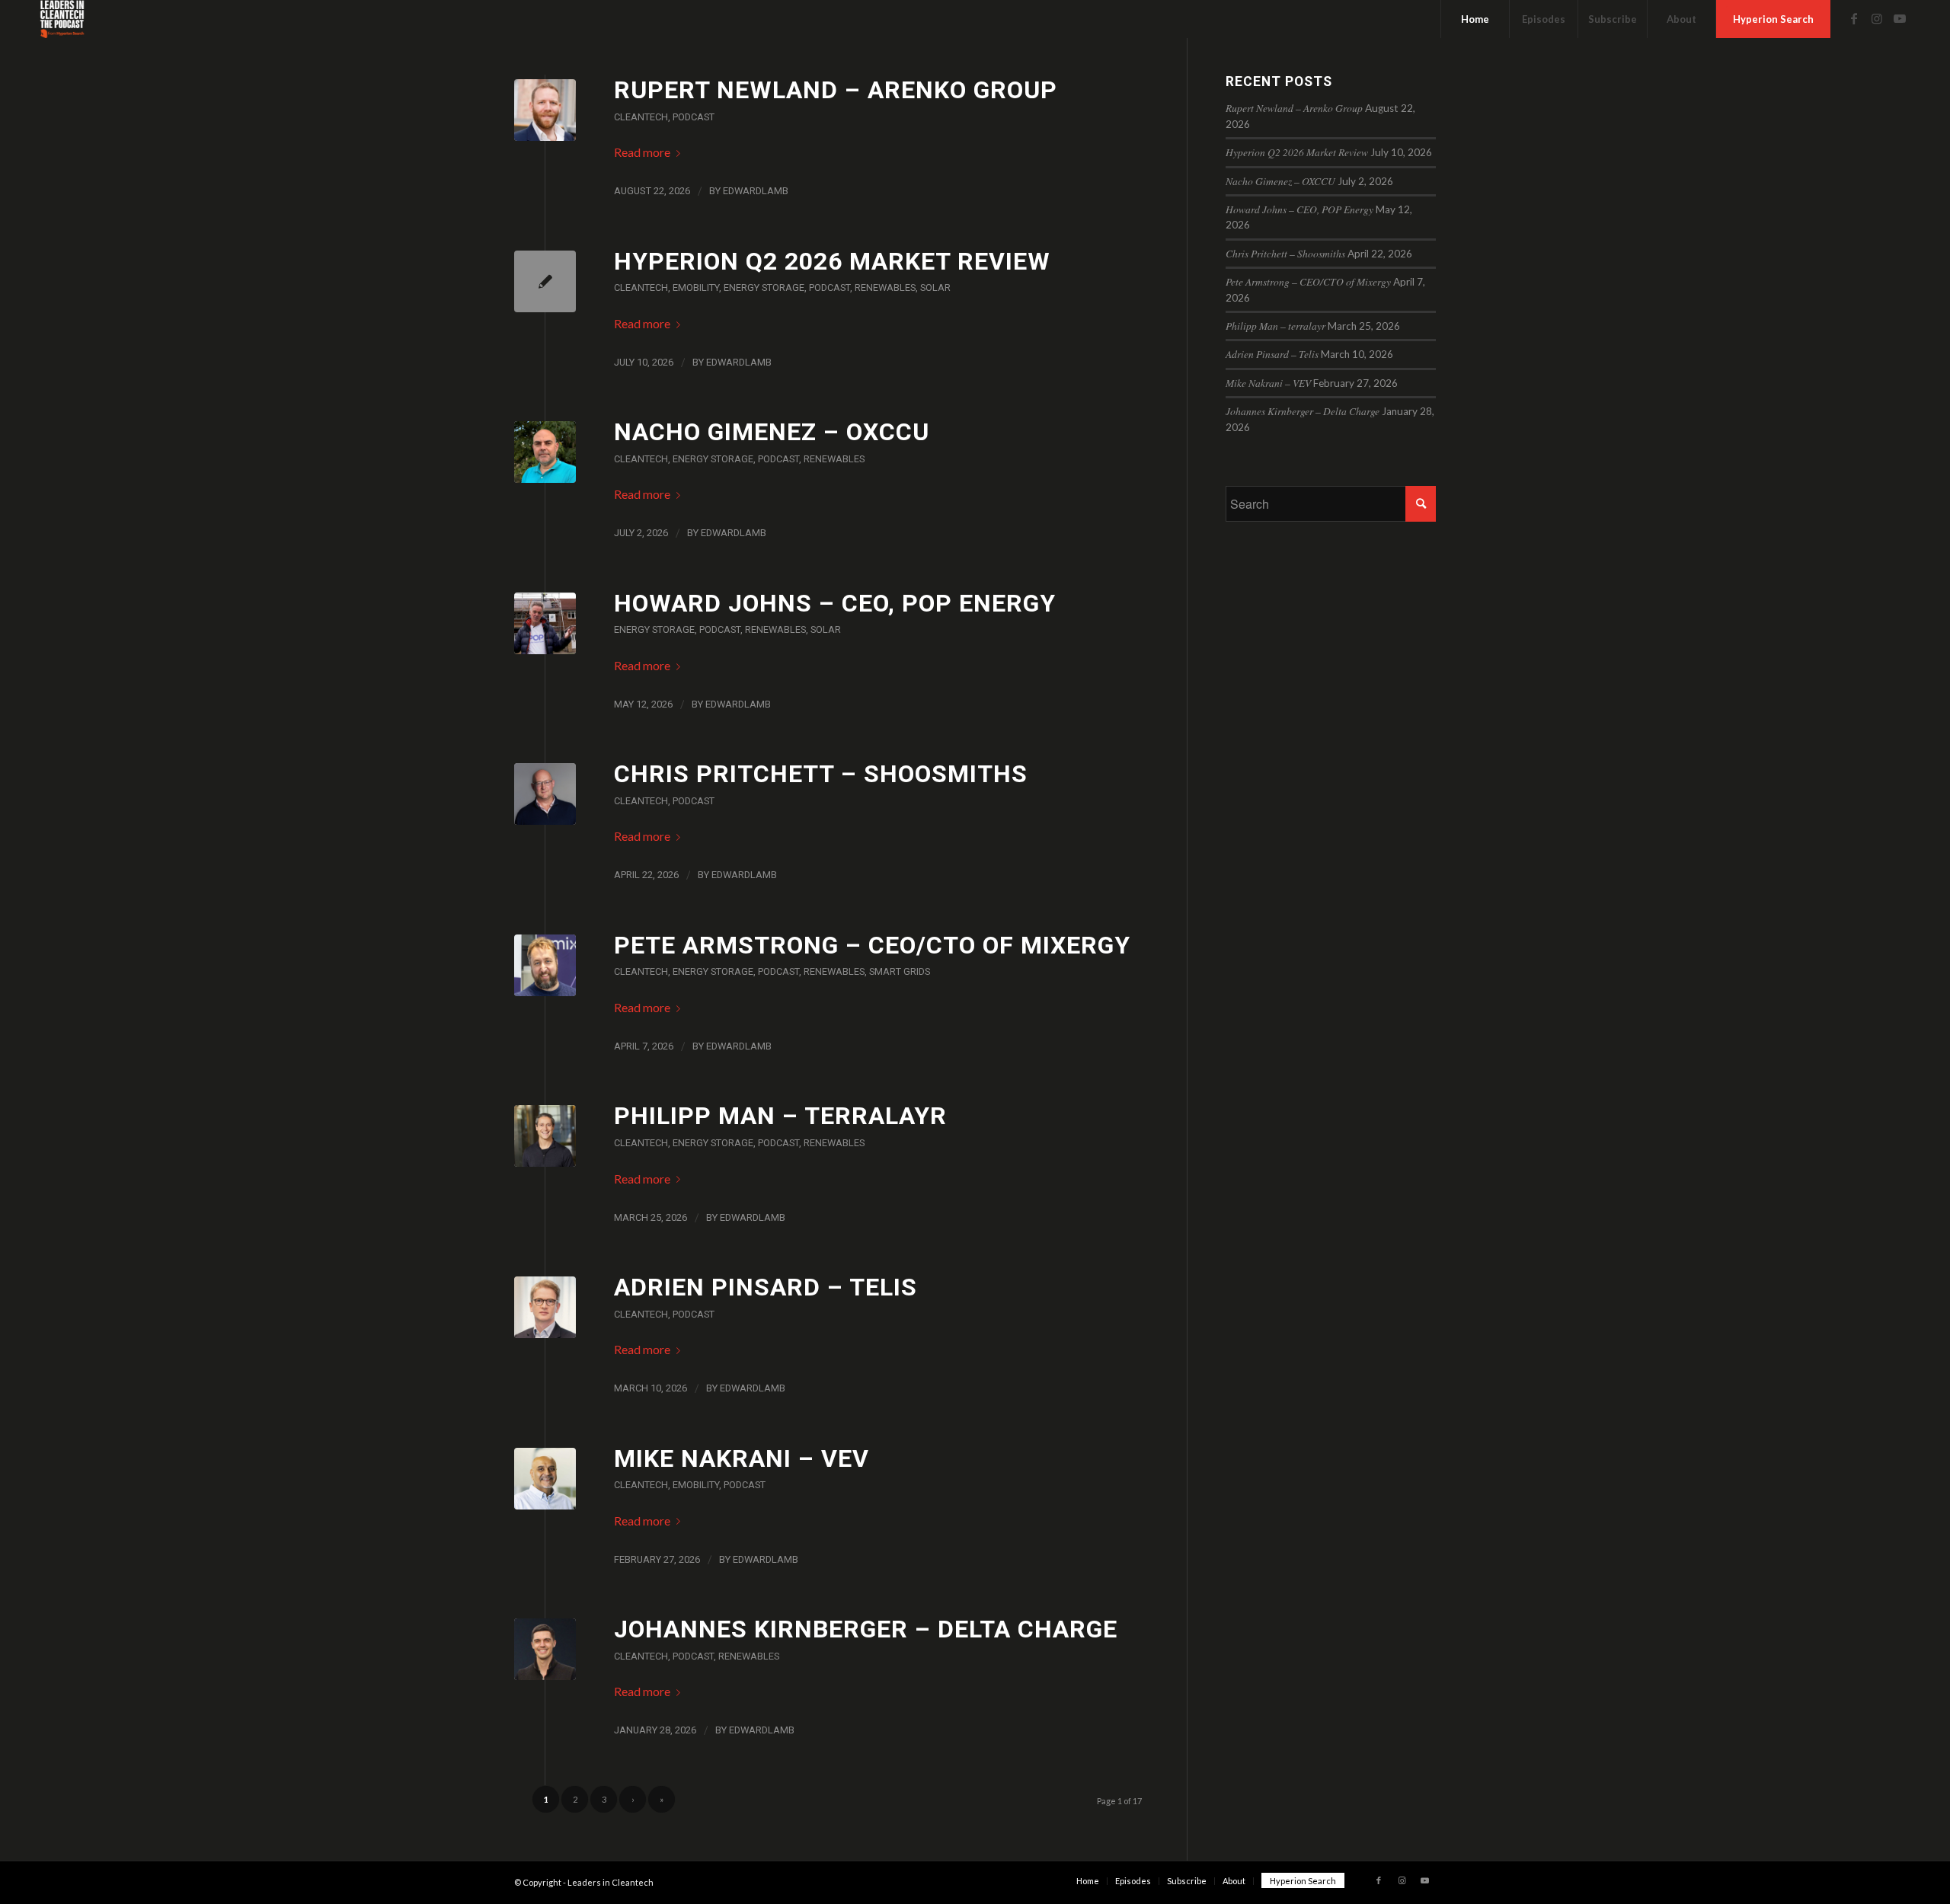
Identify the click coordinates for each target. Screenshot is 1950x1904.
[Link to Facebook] (1854, 18)
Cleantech (641, 117)
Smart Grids (900, 971)
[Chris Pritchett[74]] (545, 794)
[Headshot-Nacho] (545, 452)
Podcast (694, 117)
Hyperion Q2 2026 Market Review (832, 261)
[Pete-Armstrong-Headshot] (545, 965)
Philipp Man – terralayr (780, 1116)
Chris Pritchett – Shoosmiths (821, 774)
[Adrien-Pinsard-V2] (545, 1307)
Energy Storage (764, 288)
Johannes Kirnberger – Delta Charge (866, 1629)
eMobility (696, 288)
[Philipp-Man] (545, 1136)
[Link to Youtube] (1900, 18)
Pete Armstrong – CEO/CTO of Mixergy (872, 945)
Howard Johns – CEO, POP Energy (835, 603)
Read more (642, 152)
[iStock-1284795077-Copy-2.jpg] (545, 110)
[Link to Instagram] (1877, 18)
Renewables (885, 288)
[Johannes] (545, 1649)
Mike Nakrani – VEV (742, 1458)
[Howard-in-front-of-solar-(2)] (545, 623)
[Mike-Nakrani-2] (545, 1479)
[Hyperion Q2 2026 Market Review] (545, 281)
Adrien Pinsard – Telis (766, 1287)
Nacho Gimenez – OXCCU (772, 432)
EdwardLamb (756, 191)
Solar (935, 288)
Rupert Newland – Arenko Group (836, 90)
